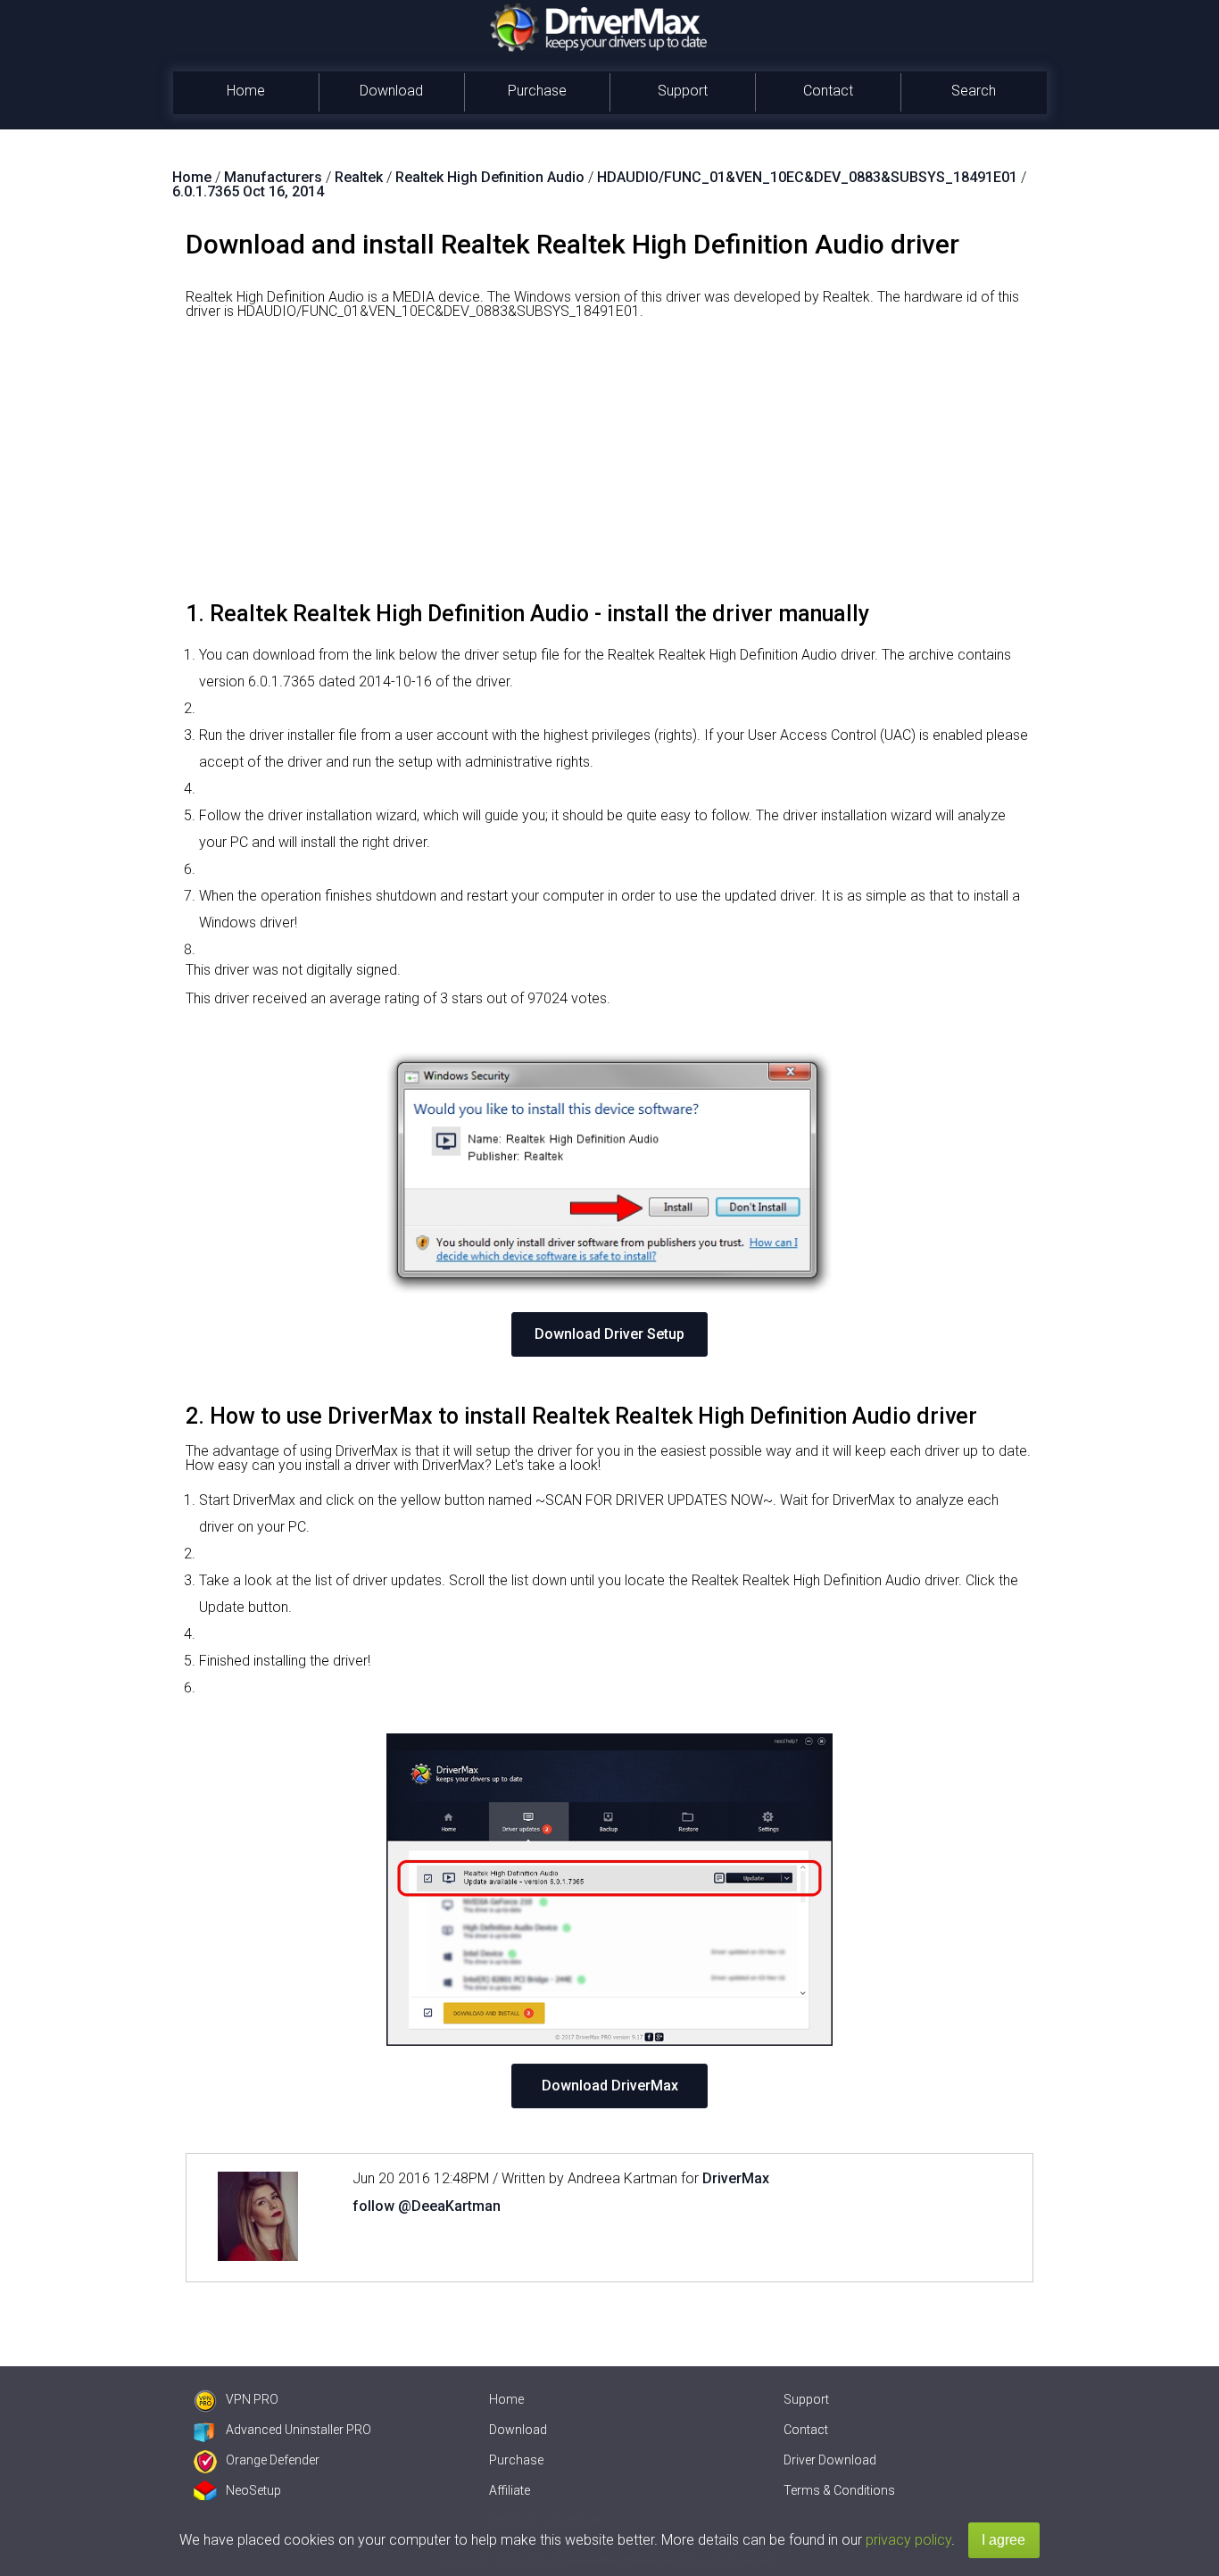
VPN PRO (252, 2399)
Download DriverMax (610, 2086)
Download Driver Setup (609, 1334)
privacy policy (908, 2540)
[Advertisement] (609, 467)
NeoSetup (253, 2490)
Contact (828, 91)
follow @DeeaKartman (427, 2206)
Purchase (537, 91)
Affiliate (510, 2490)
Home (246, 91)
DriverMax (736, 2178)
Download (391, 91)
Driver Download (830, 2460)
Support (683, 91)
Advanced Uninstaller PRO (299, 2430)
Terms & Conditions (839, 2490)
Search (974, 91)
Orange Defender (273, 2460)
